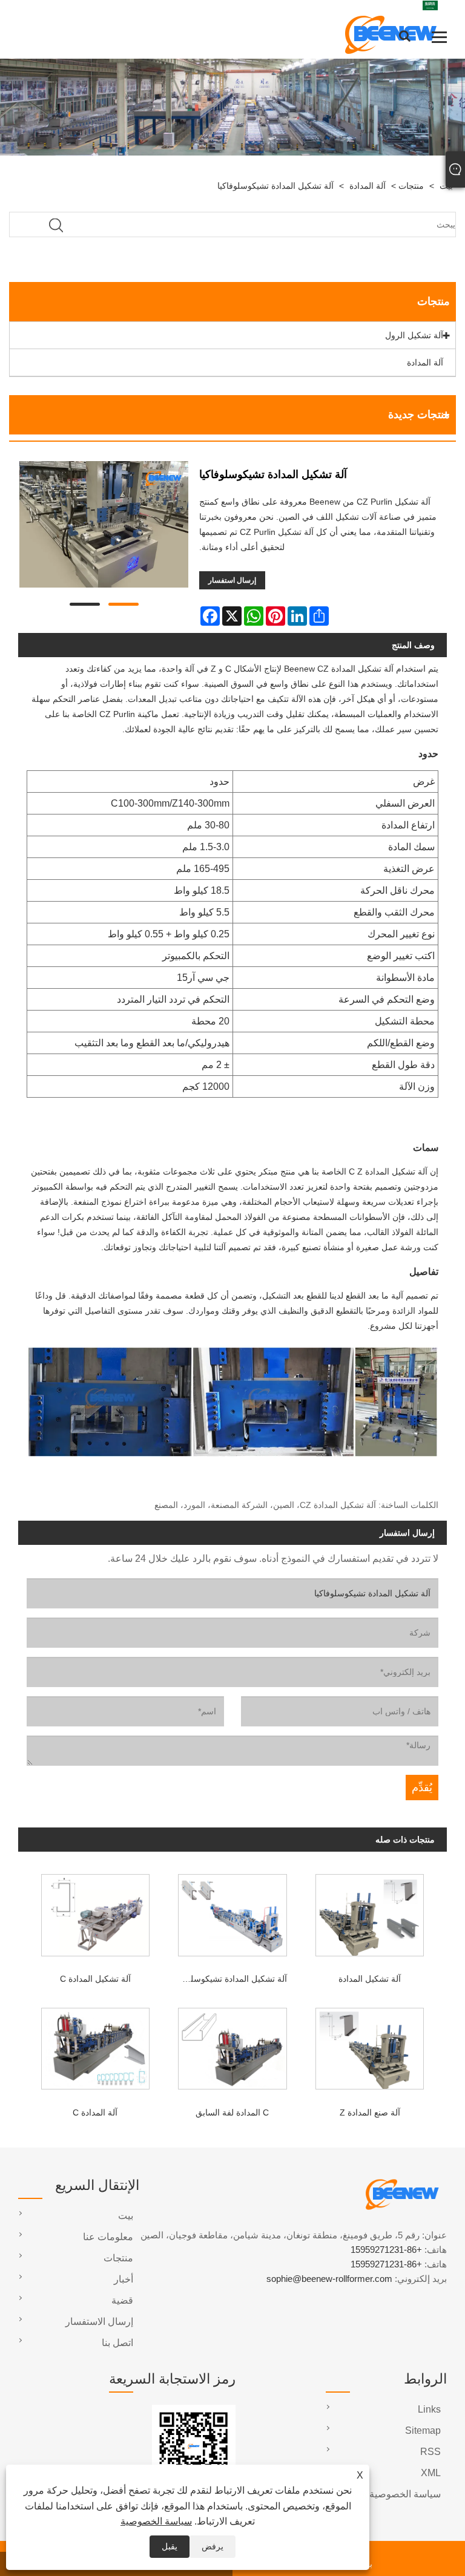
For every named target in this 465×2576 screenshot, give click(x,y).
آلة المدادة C (95, 2112)
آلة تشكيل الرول (414, 335)
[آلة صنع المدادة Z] (370, 2046)
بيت (126, 2216)
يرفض (213, 2546)
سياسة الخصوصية (156, 2521)
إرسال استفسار (232, 580)
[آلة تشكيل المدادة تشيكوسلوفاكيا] (104, 527)
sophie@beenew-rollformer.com (329, 2279)
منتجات (411, 186)
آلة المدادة (368, 186)
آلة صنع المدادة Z (370, 2112)
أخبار (124, 2279)
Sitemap (423, 2430)
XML (431, 2473)
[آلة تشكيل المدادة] (370, 1912)
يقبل (170, 2546)
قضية (122, 2300)
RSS (430, 2452)
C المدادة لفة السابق (232, 2112)
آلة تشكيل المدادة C (95, 1979)
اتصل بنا (117, 2343)
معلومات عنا (108, 2237)
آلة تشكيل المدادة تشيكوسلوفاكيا (275, 186)
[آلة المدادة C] (95, 2046)
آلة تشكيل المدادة (370, 1979)
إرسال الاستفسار (99, 2322)
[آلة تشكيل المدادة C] (95, 1912)
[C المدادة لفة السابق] (232, 2046)
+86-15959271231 (386, 2250)
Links (429, 2409)
